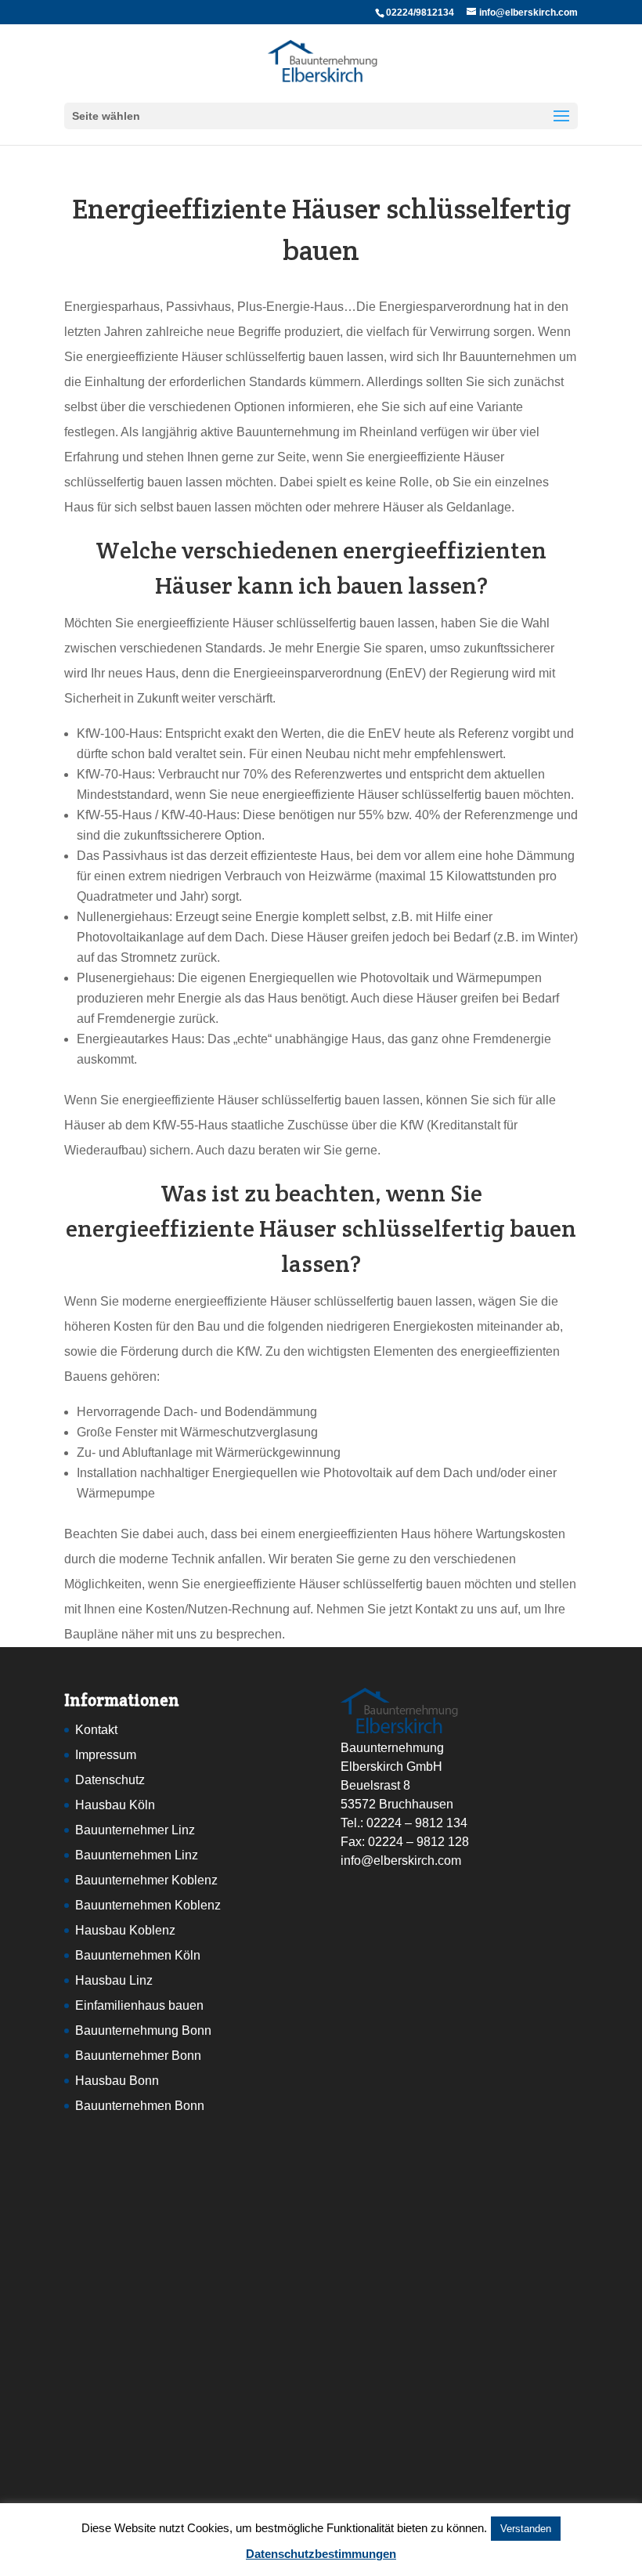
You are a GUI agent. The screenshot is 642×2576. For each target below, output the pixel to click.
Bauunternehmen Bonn (140, 2106)
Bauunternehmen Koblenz (148, 1905)
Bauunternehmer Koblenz (146, 1880)
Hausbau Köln (115, 1805)
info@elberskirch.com (401, 1861)
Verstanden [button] (526, 2529)
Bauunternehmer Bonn (138, 2056)
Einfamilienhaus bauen (139, 2005)
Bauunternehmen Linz (137, 1855)
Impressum (106, 1755)
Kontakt (96, 1730)
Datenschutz (110, 1780)
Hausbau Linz (114, 1980)
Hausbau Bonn (117, 2081)
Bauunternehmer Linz (135, 1830)
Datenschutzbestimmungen (321, 2554)
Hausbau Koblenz (125, 1930)
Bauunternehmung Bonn (143, 2030)
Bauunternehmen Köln (138, 1955)
